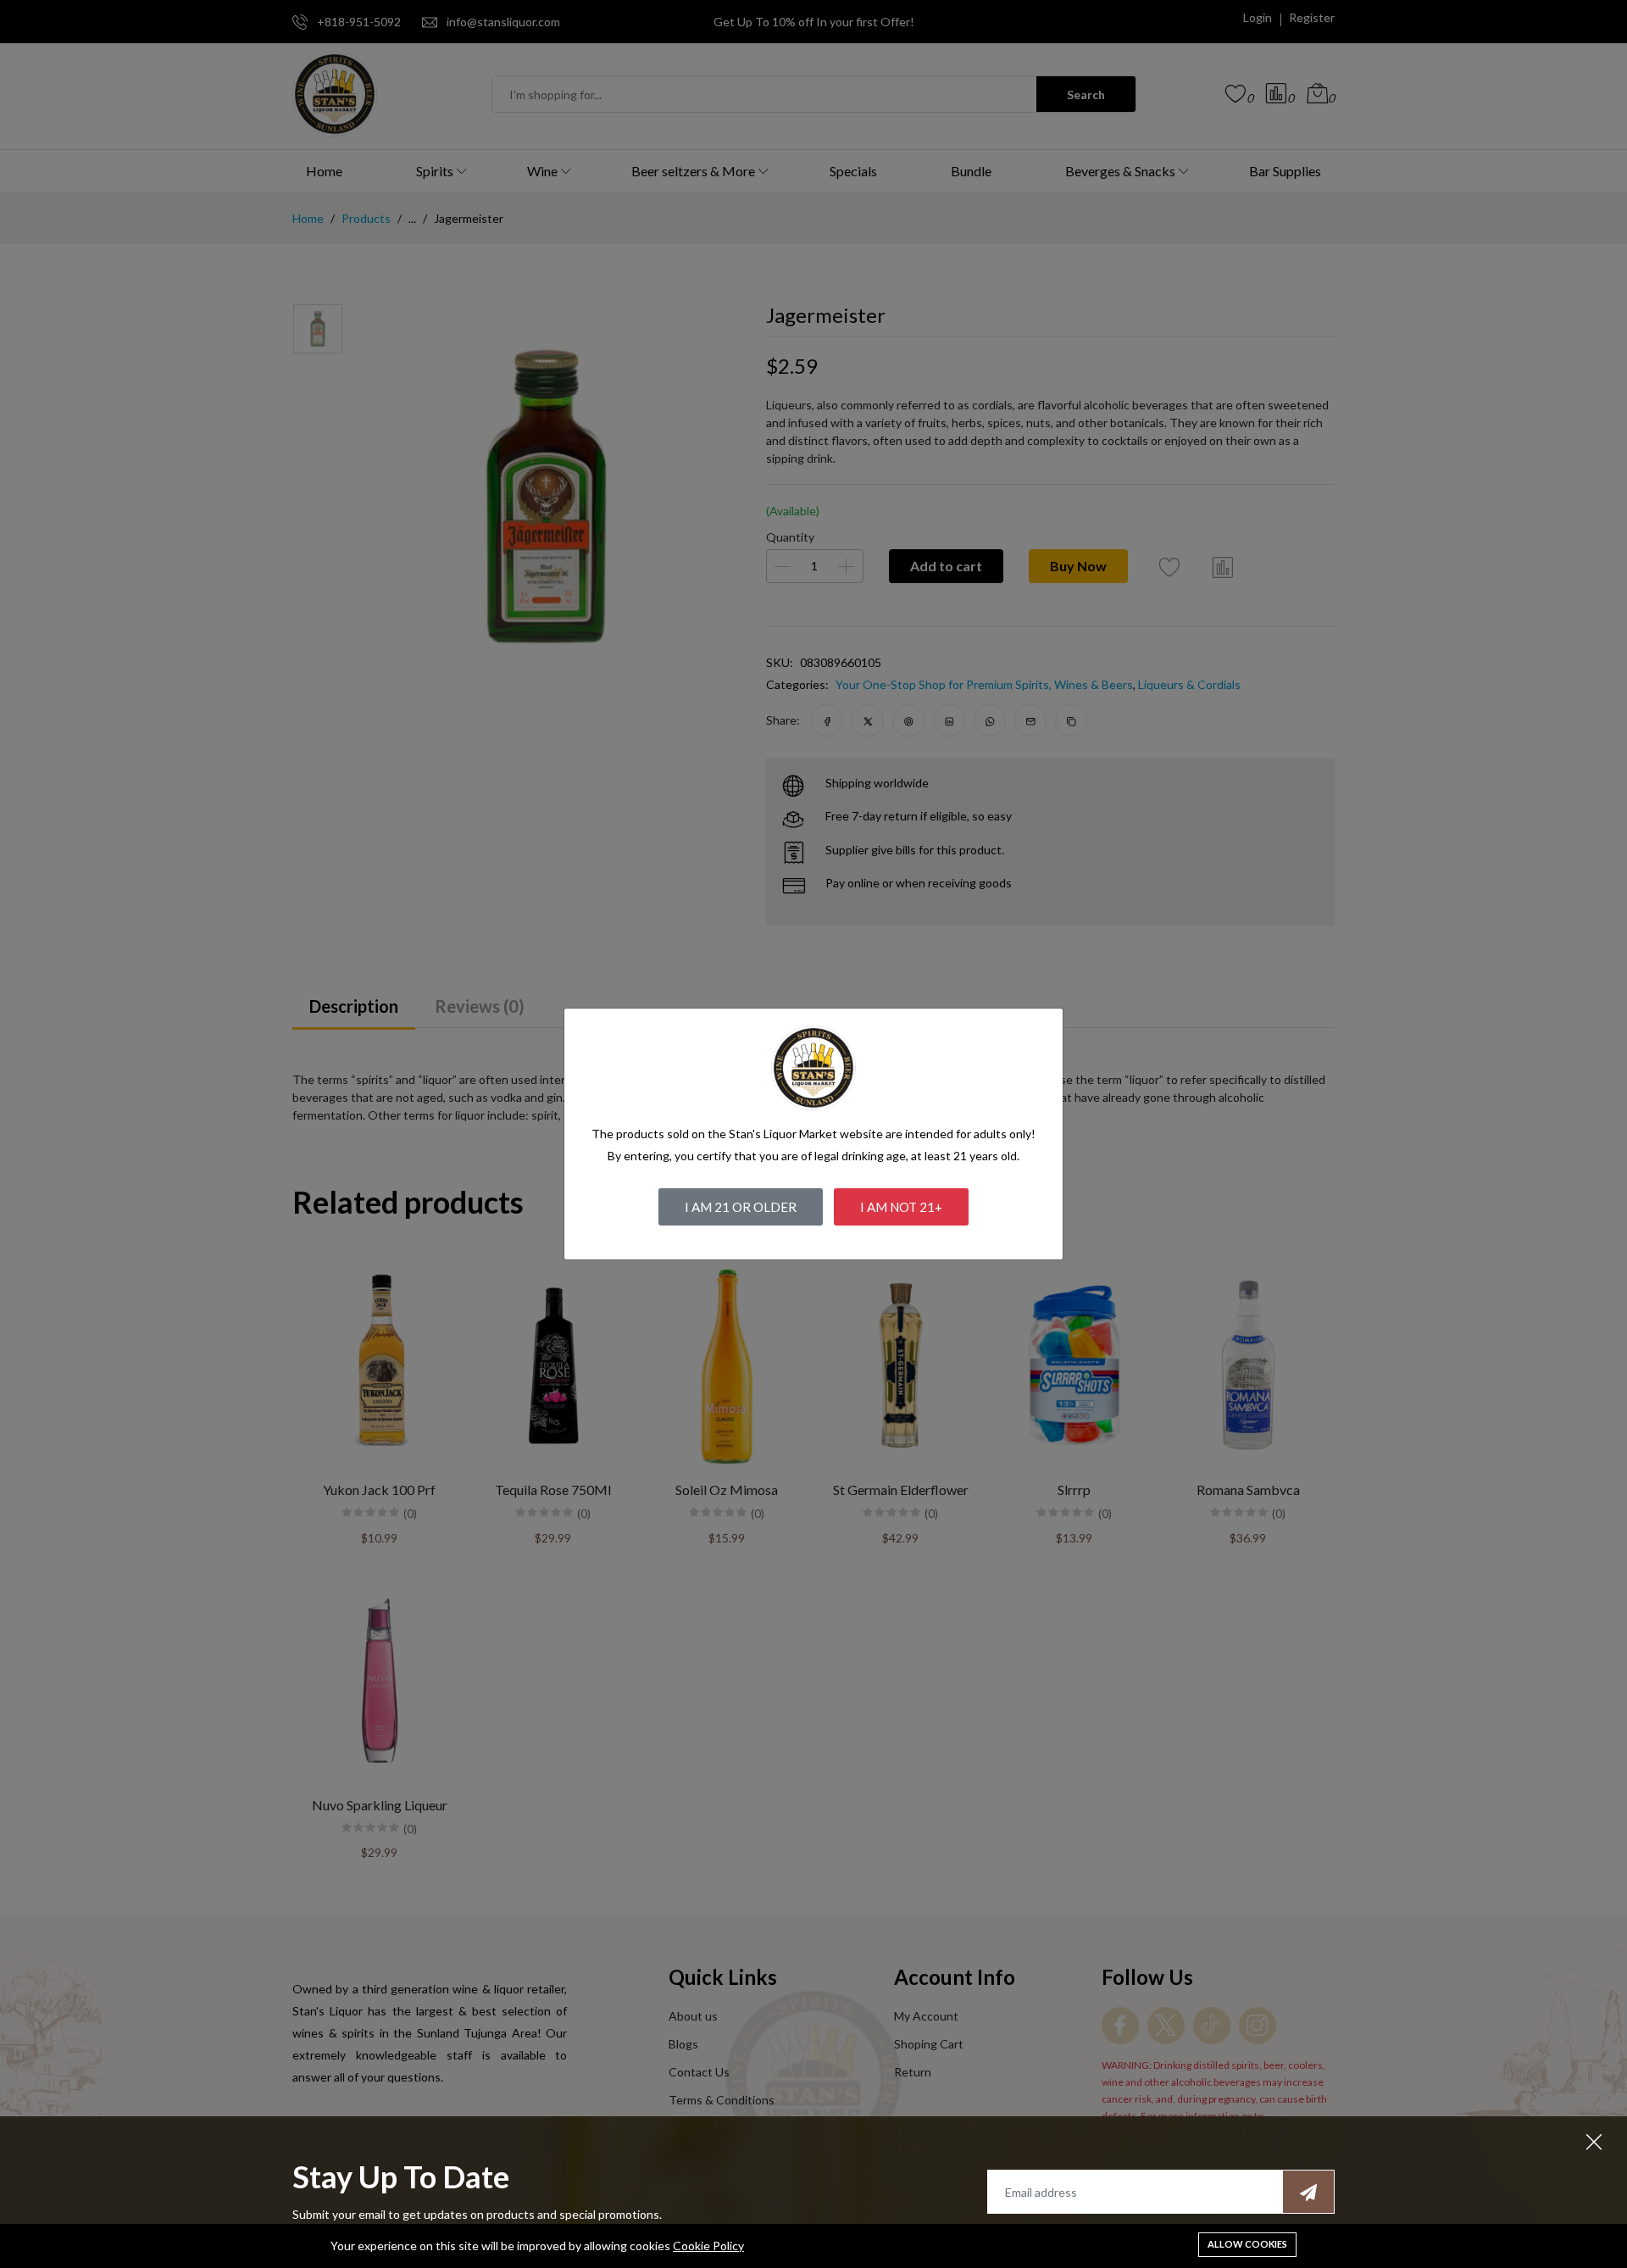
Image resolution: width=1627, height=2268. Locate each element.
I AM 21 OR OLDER (741, 1207)
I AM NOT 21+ (901, 1207)
